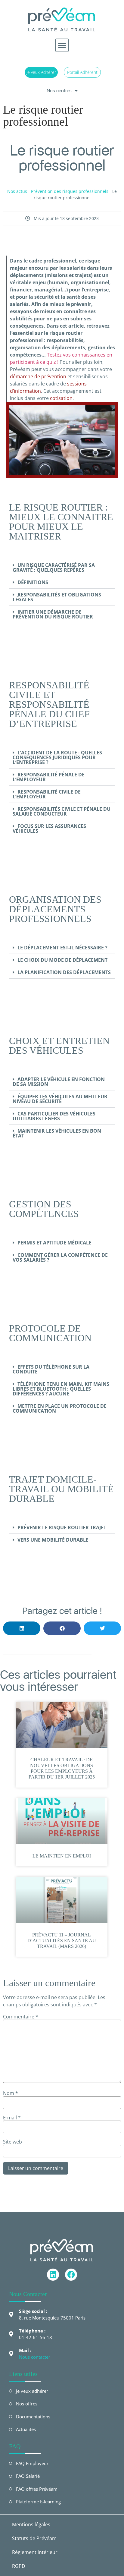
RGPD (19, 2566)
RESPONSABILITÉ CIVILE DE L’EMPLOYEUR (47, 794)
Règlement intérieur (35, 2552)
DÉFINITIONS (33, 582)
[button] (62, 45)
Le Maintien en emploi (62, 1856)
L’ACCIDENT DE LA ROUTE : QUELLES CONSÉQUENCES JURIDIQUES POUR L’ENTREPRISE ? (57, 757)
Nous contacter (35, 2357)
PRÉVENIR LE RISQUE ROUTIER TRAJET (62, 1527)
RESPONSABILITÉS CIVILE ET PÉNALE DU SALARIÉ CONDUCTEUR (62, 811)
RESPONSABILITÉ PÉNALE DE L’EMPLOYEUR (49, 777)
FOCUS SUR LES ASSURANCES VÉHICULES (49, 829)
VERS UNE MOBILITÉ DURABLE (53, 1540)
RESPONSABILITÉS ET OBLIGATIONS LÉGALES (57, 597)
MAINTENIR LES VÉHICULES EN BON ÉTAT (57, 1133)
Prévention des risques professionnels (70, 191)
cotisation (61, 398)
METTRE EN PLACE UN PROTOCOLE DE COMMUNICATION (60, 1408)
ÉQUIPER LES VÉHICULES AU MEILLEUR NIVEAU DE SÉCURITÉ (60, 1099)
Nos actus (17, 191)
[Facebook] (71, 2275)
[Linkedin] (53, 2275)
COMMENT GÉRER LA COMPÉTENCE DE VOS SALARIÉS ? (60, 1257)
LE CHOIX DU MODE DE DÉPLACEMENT (62, 960)
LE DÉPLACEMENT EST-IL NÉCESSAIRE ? (62, 948)
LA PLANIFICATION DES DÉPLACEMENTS (64, 972)
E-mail (12, 2118)
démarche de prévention (38, 376)
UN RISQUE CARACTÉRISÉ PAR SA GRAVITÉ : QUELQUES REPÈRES (54, 568)
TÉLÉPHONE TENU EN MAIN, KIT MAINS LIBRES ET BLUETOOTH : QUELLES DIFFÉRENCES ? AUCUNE (61, 1389)
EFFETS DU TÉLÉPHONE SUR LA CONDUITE (51, 1369)
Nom (11, 2093)
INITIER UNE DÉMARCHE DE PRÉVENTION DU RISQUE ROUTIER (53, 614)
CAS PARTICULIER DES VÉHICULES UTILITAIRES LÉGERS (54, 1116)
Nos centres (59, 91)
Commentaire (21, 2017)
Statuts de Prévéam (34, 2538)
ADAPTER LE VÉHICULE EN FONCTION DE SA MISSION (59, 1082)
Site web (12, 2142)
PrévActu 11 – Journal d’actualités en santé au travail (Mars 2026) (62, 1941)
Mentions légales (31, 2524)
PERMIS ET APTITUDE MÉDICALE (54, 1243)
